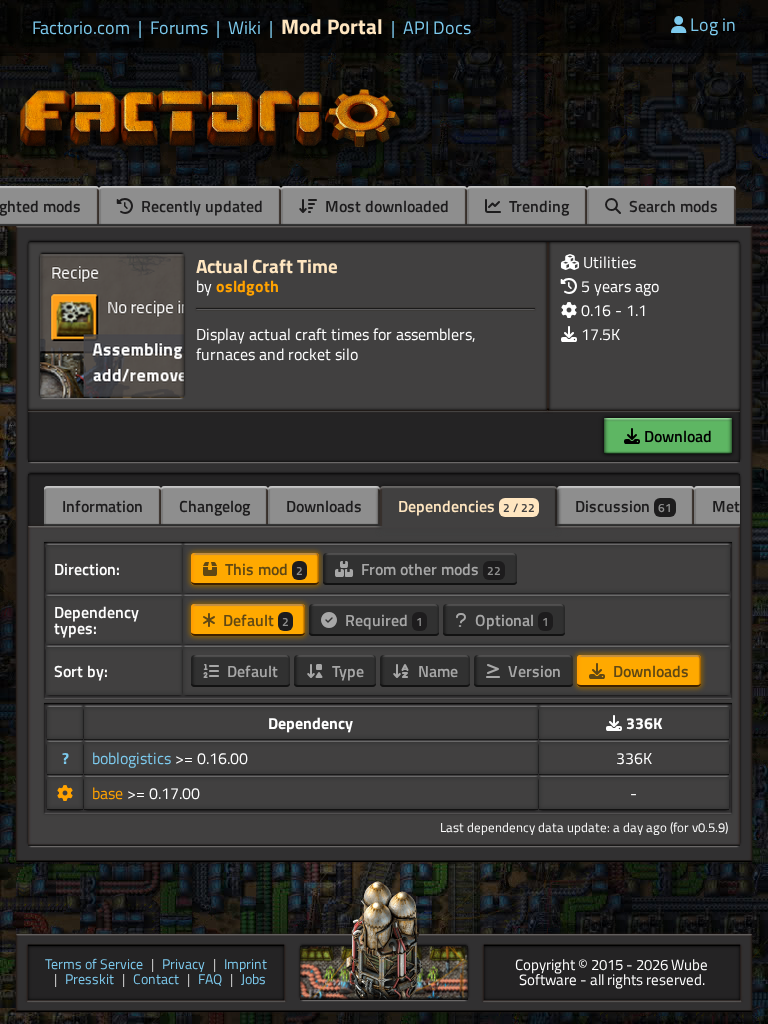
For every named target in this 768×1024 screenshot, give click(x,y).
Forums (179, 28)
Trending (537, 206)
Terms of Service (94, 965)
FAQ (210, 980)
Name (436, 671)
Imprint (245, 965)
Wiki (244, 28)
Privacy (183, 965)
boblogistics (133, 758)
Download (676, 436)
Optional (510, 620)
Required (382, 620)
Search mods (671, 206)
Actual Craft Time (267, 265)
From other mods (429, 569)
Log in (713, 24)
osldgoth (247, 286)
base (109, 793)
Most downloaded (385, 206)
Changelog (214, 506)
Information (102, 506)
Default (254, 620)
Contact (156, 980)
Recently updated (200, 206)
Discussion (623, 506)
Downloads (324, 506)
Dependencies (466, 506)
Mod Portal (332, 26)
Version (532, 671)
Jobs (253, 980)
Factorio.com (81, 28)
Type (346, 671)
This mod (262, 569)
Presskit (89, 980)
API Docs (437, 28)
